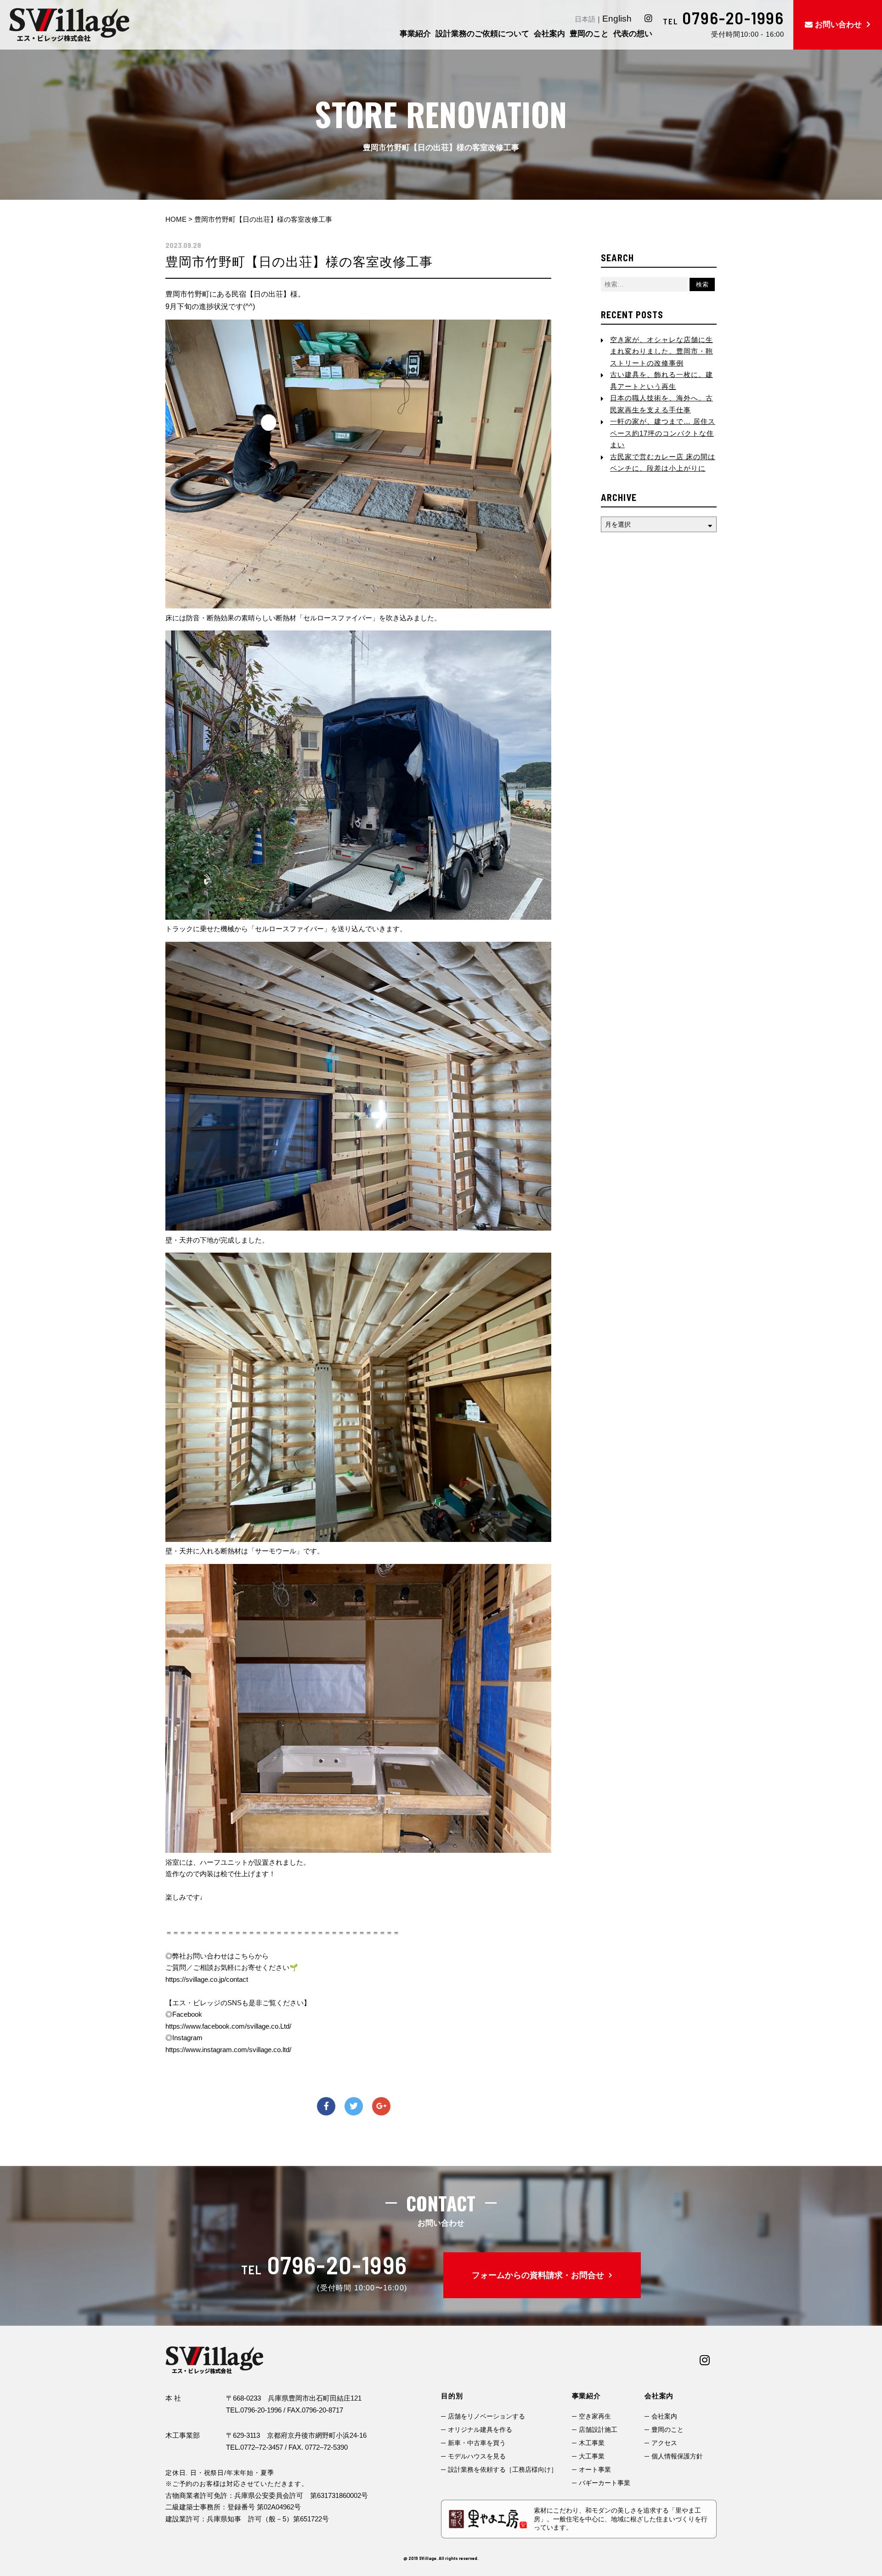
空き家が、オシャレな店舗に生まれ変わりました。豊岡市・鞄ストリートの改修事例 (661, 351)
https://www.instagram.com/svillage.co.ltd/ (228, 2050)
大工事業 (592, 2456)
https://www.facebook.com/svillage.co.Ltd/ (228, 2026)
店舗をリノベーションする (486, 2416)
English (617, 19)
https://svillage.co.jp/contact (207, 1979)
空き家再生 (595, 2416)
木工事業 (592, 2443)
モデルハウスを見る (477, 2456)
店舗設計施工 (598, 2430)
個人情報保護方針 (677, 2456)
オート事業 (595, 2469)
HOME (176, 219)
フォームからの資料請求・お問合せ (538, 2275)
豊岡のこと (667, 2430)
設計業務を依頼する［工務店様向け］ (503, 2469)
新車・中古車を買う (477, 2443)
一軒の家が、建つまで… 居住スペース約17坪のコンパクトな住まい (663, 433)
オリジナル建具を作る (480, 2430)
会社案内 (664, 2416)
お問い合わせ (838, 25)
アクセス (664, 2443)
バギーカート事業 (605, 2483)
